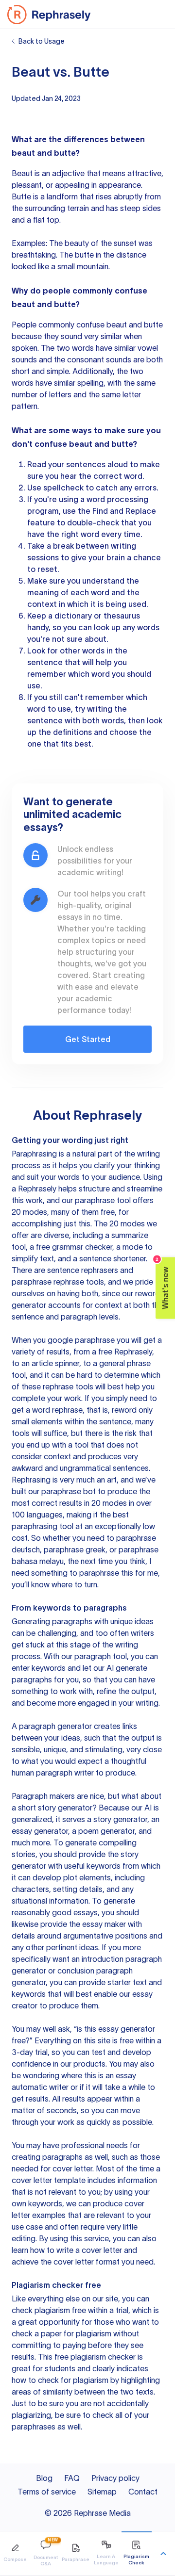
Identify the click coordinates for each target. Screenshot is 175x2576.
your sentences (77, 464)
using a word (82, 499)
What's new (163, 1283)
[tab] (15, 2553)
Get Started (88, 1039)
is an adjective (60, 173)
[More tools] (163, 2554)
